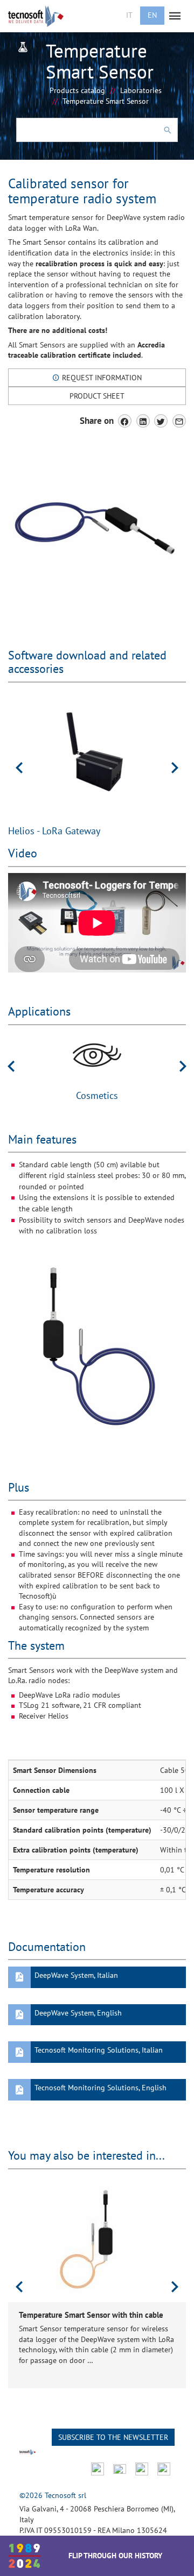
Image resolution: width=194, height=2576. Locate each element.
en (152, 15)
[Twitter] (161, 421)
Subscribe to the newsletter (113, 2437)
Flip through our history (115, 2556)
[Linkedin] (143, 421)
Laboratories (141, 90)
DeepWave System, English (78, 2013)
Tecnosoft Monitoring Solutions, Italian (99, 2050)
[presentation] (19, 768)
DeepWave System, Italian (76, 1975)
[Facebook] (125, 421)
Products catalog (77, 90)
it (129, 15)
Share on (97, 421)
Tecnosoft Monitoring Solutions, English (101, 2088)
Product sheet (97, 396)
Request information (101, 378)
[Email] (179, 421)
